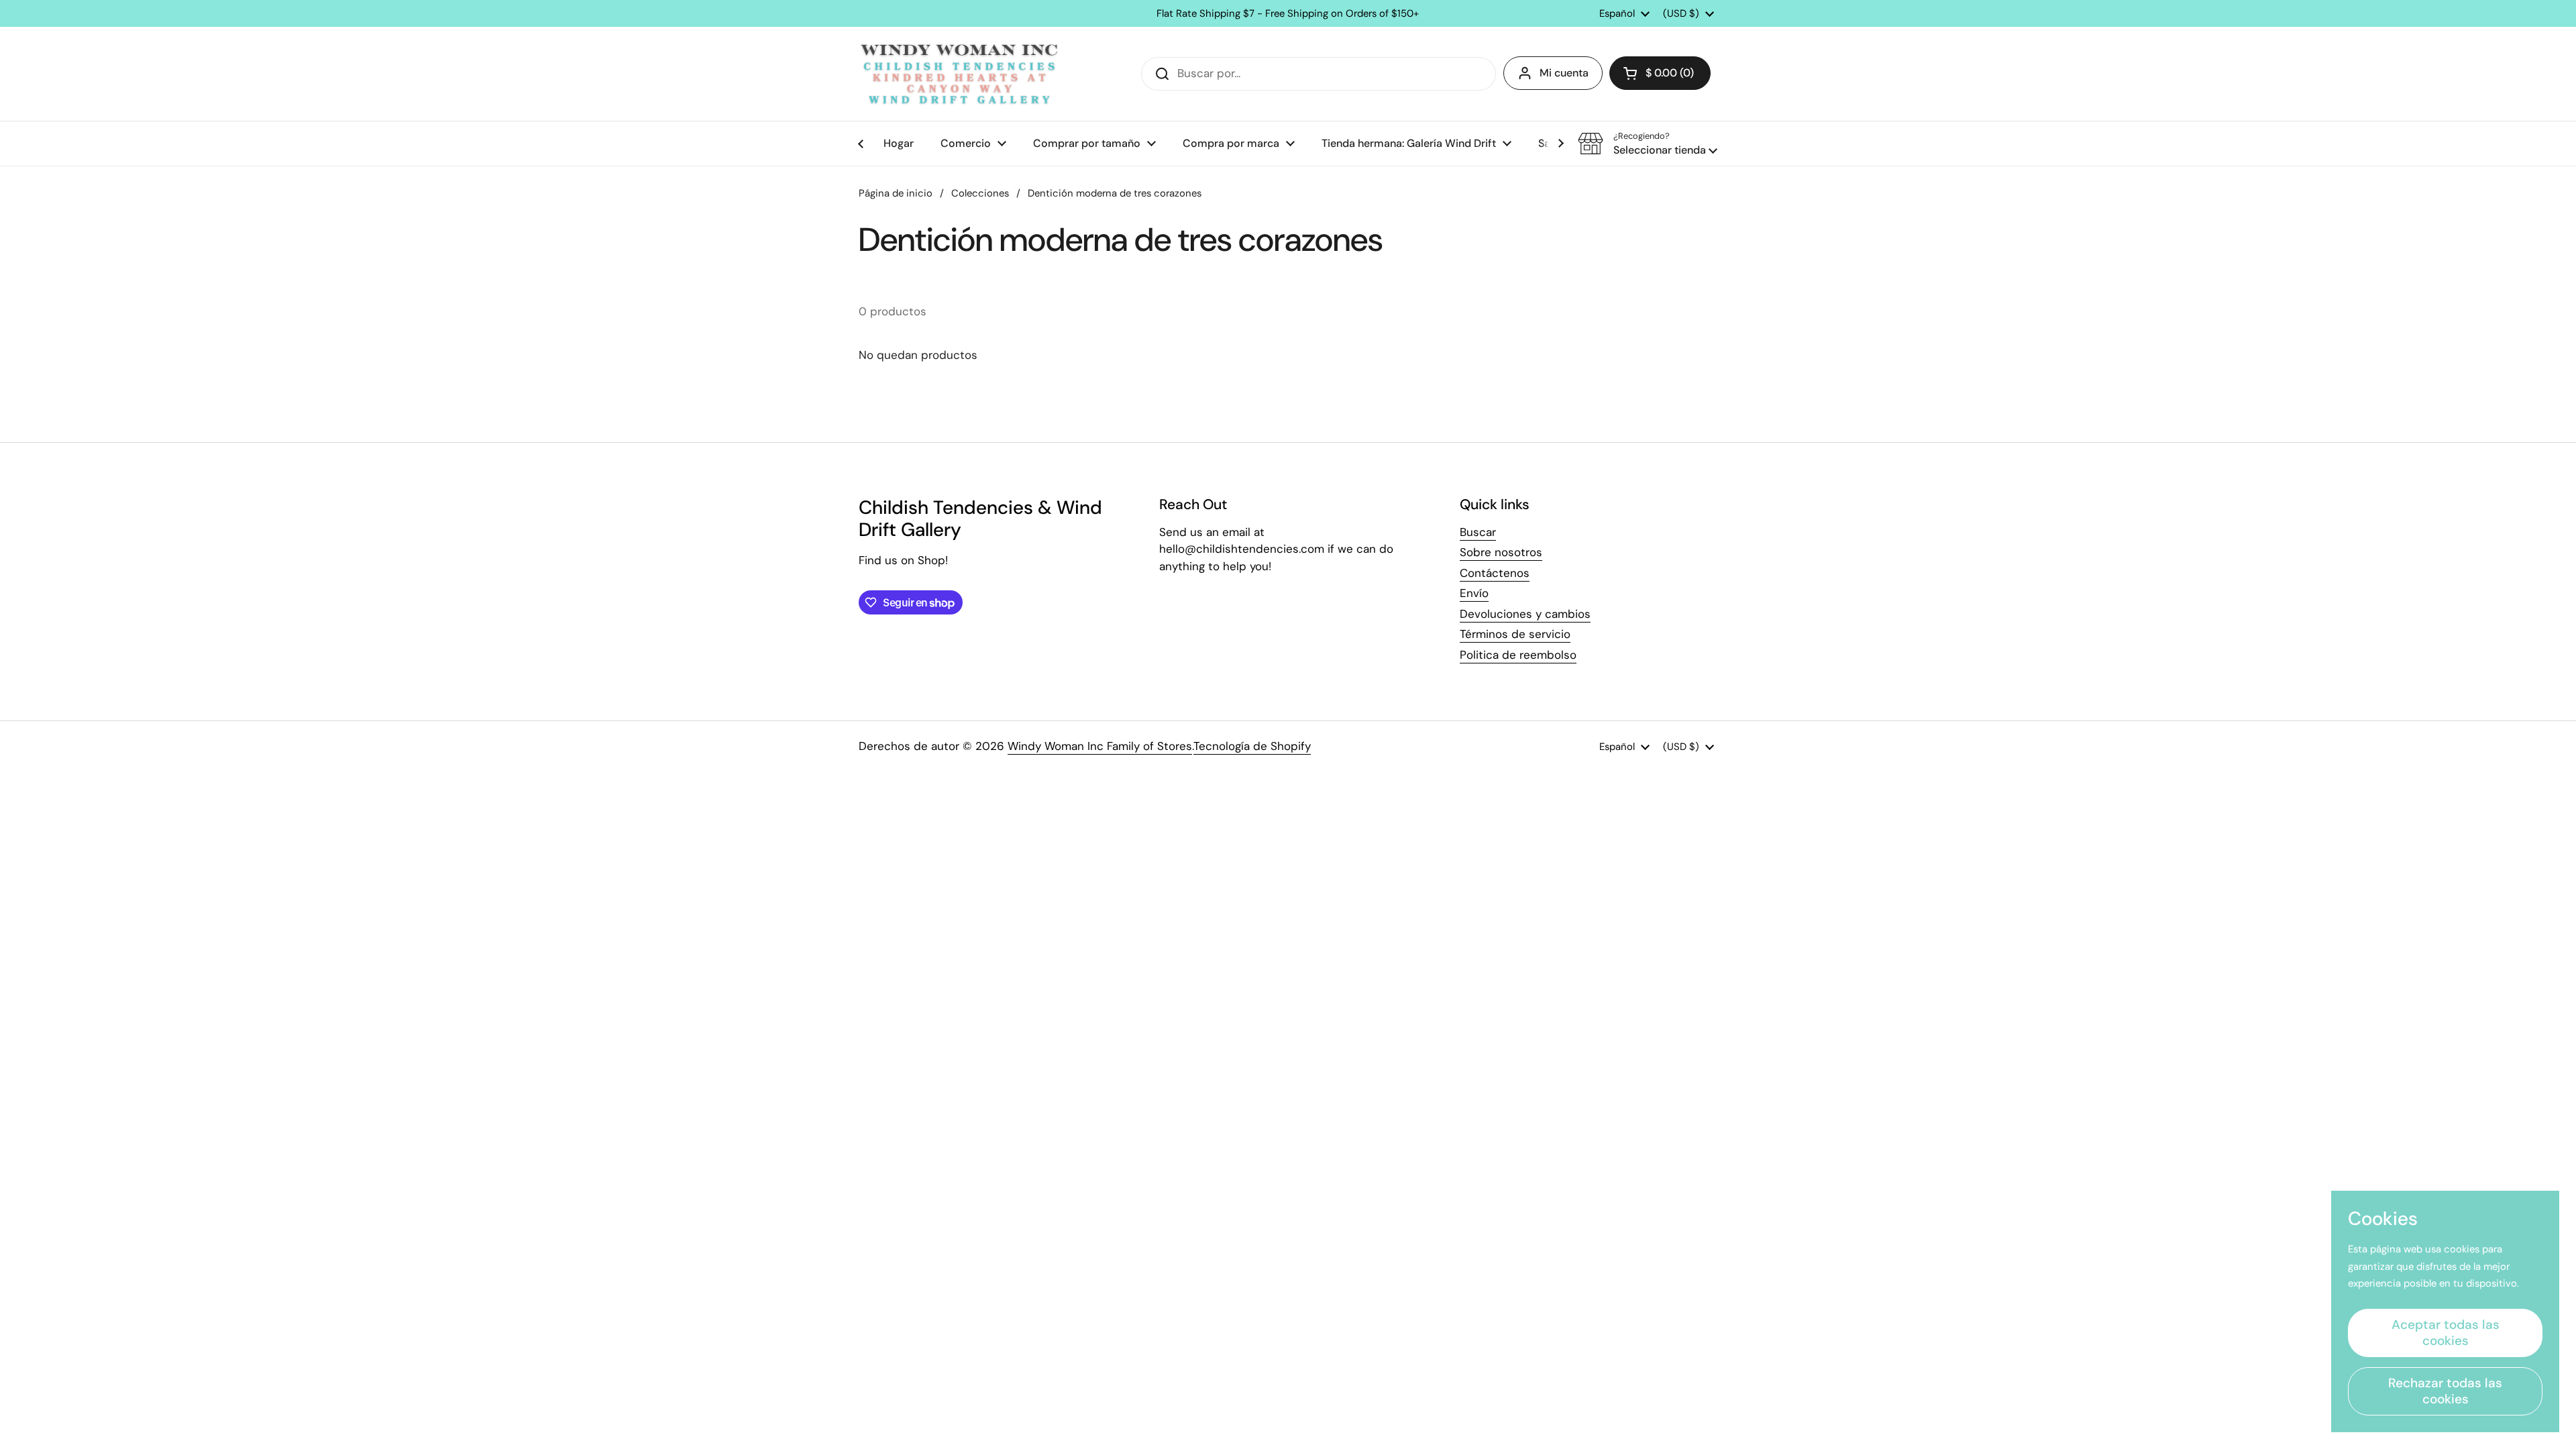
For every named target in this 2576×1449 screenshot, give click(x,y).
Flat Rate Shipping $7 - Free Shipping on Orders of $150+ (1288, 14)
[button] (1660, 73)
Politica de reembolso (1518, 655)
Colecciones (980, 193)
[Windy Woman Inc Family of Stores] (959, 74)
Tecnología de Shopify (1252, 746)
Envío (1474, 593)
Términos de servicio (1515, 634)
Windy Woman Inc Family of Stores (1100, 746)
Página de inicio (896, 193)
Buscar (1478, 532)
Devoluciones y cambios (1525, 614)
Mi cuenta (1564, 73)
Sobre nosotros (1501, 552)
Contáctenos (1495, 573)
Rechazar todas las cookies (2445, 1391)
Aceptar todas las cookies (2446, 1333)
